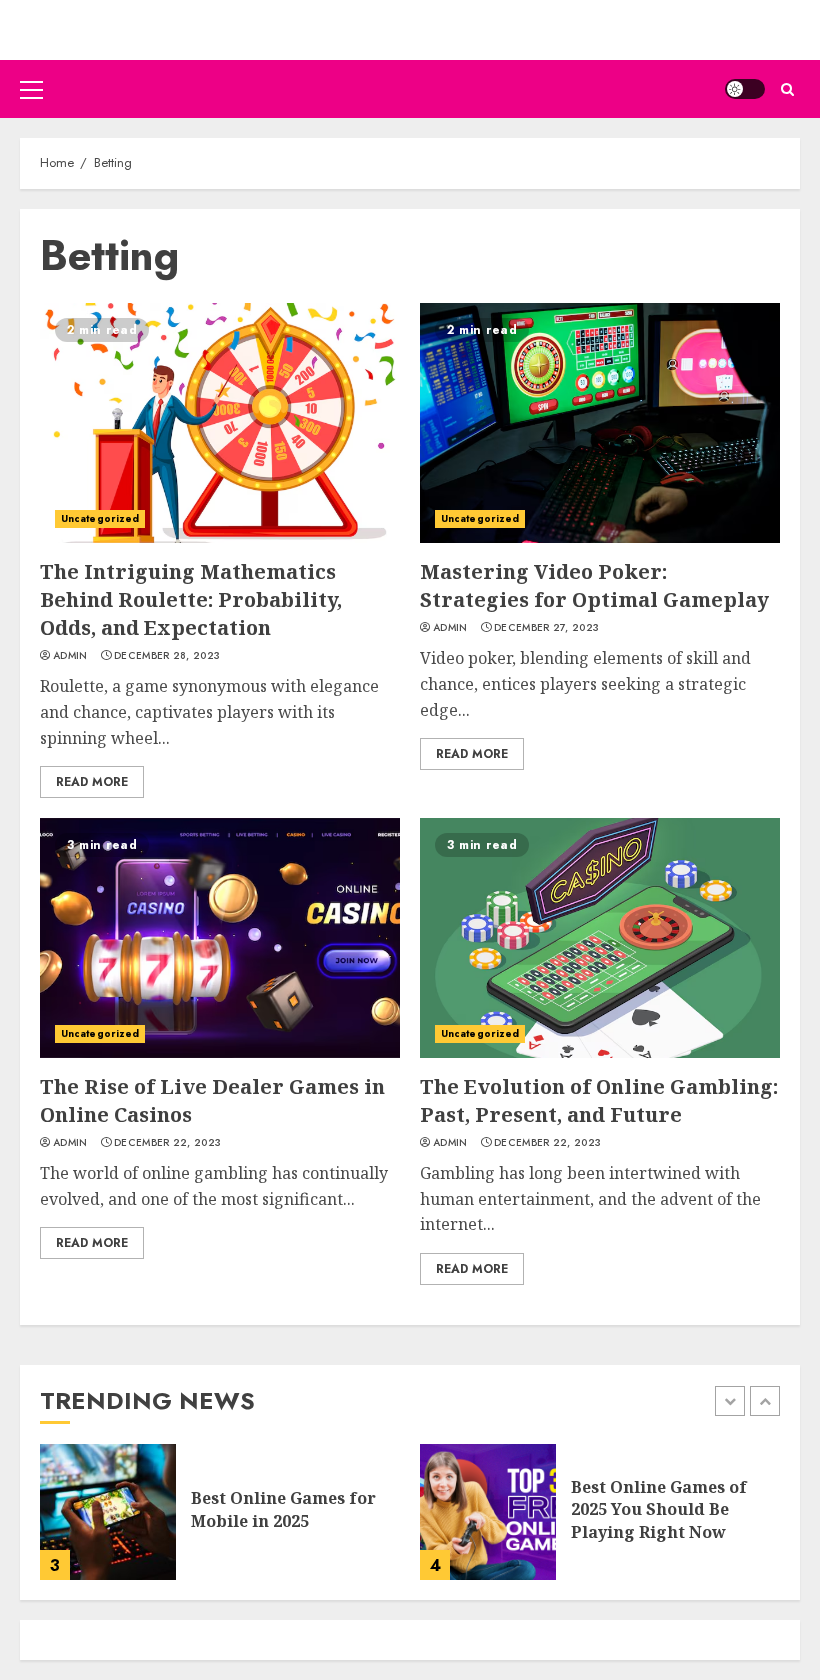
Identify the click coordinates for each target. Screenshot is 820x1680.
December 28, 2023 (167, 656)
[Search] (787, 89)
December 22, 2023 (167, 1143)
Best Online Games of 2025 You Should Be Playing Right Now (659, 1509)
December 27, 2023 (546, 628)
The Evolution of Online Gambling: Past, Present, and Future (599, 1100)
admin (70, 656)
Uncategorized (100, 518)
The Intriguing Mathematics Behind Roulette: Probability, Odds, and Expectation (191, 599)
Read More (92, 782)
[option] (220, 1522)
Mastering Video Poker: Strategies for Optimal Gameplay (594, 585)
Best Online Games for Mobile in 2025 (283, 1509)
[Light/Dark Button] (745, 89)
